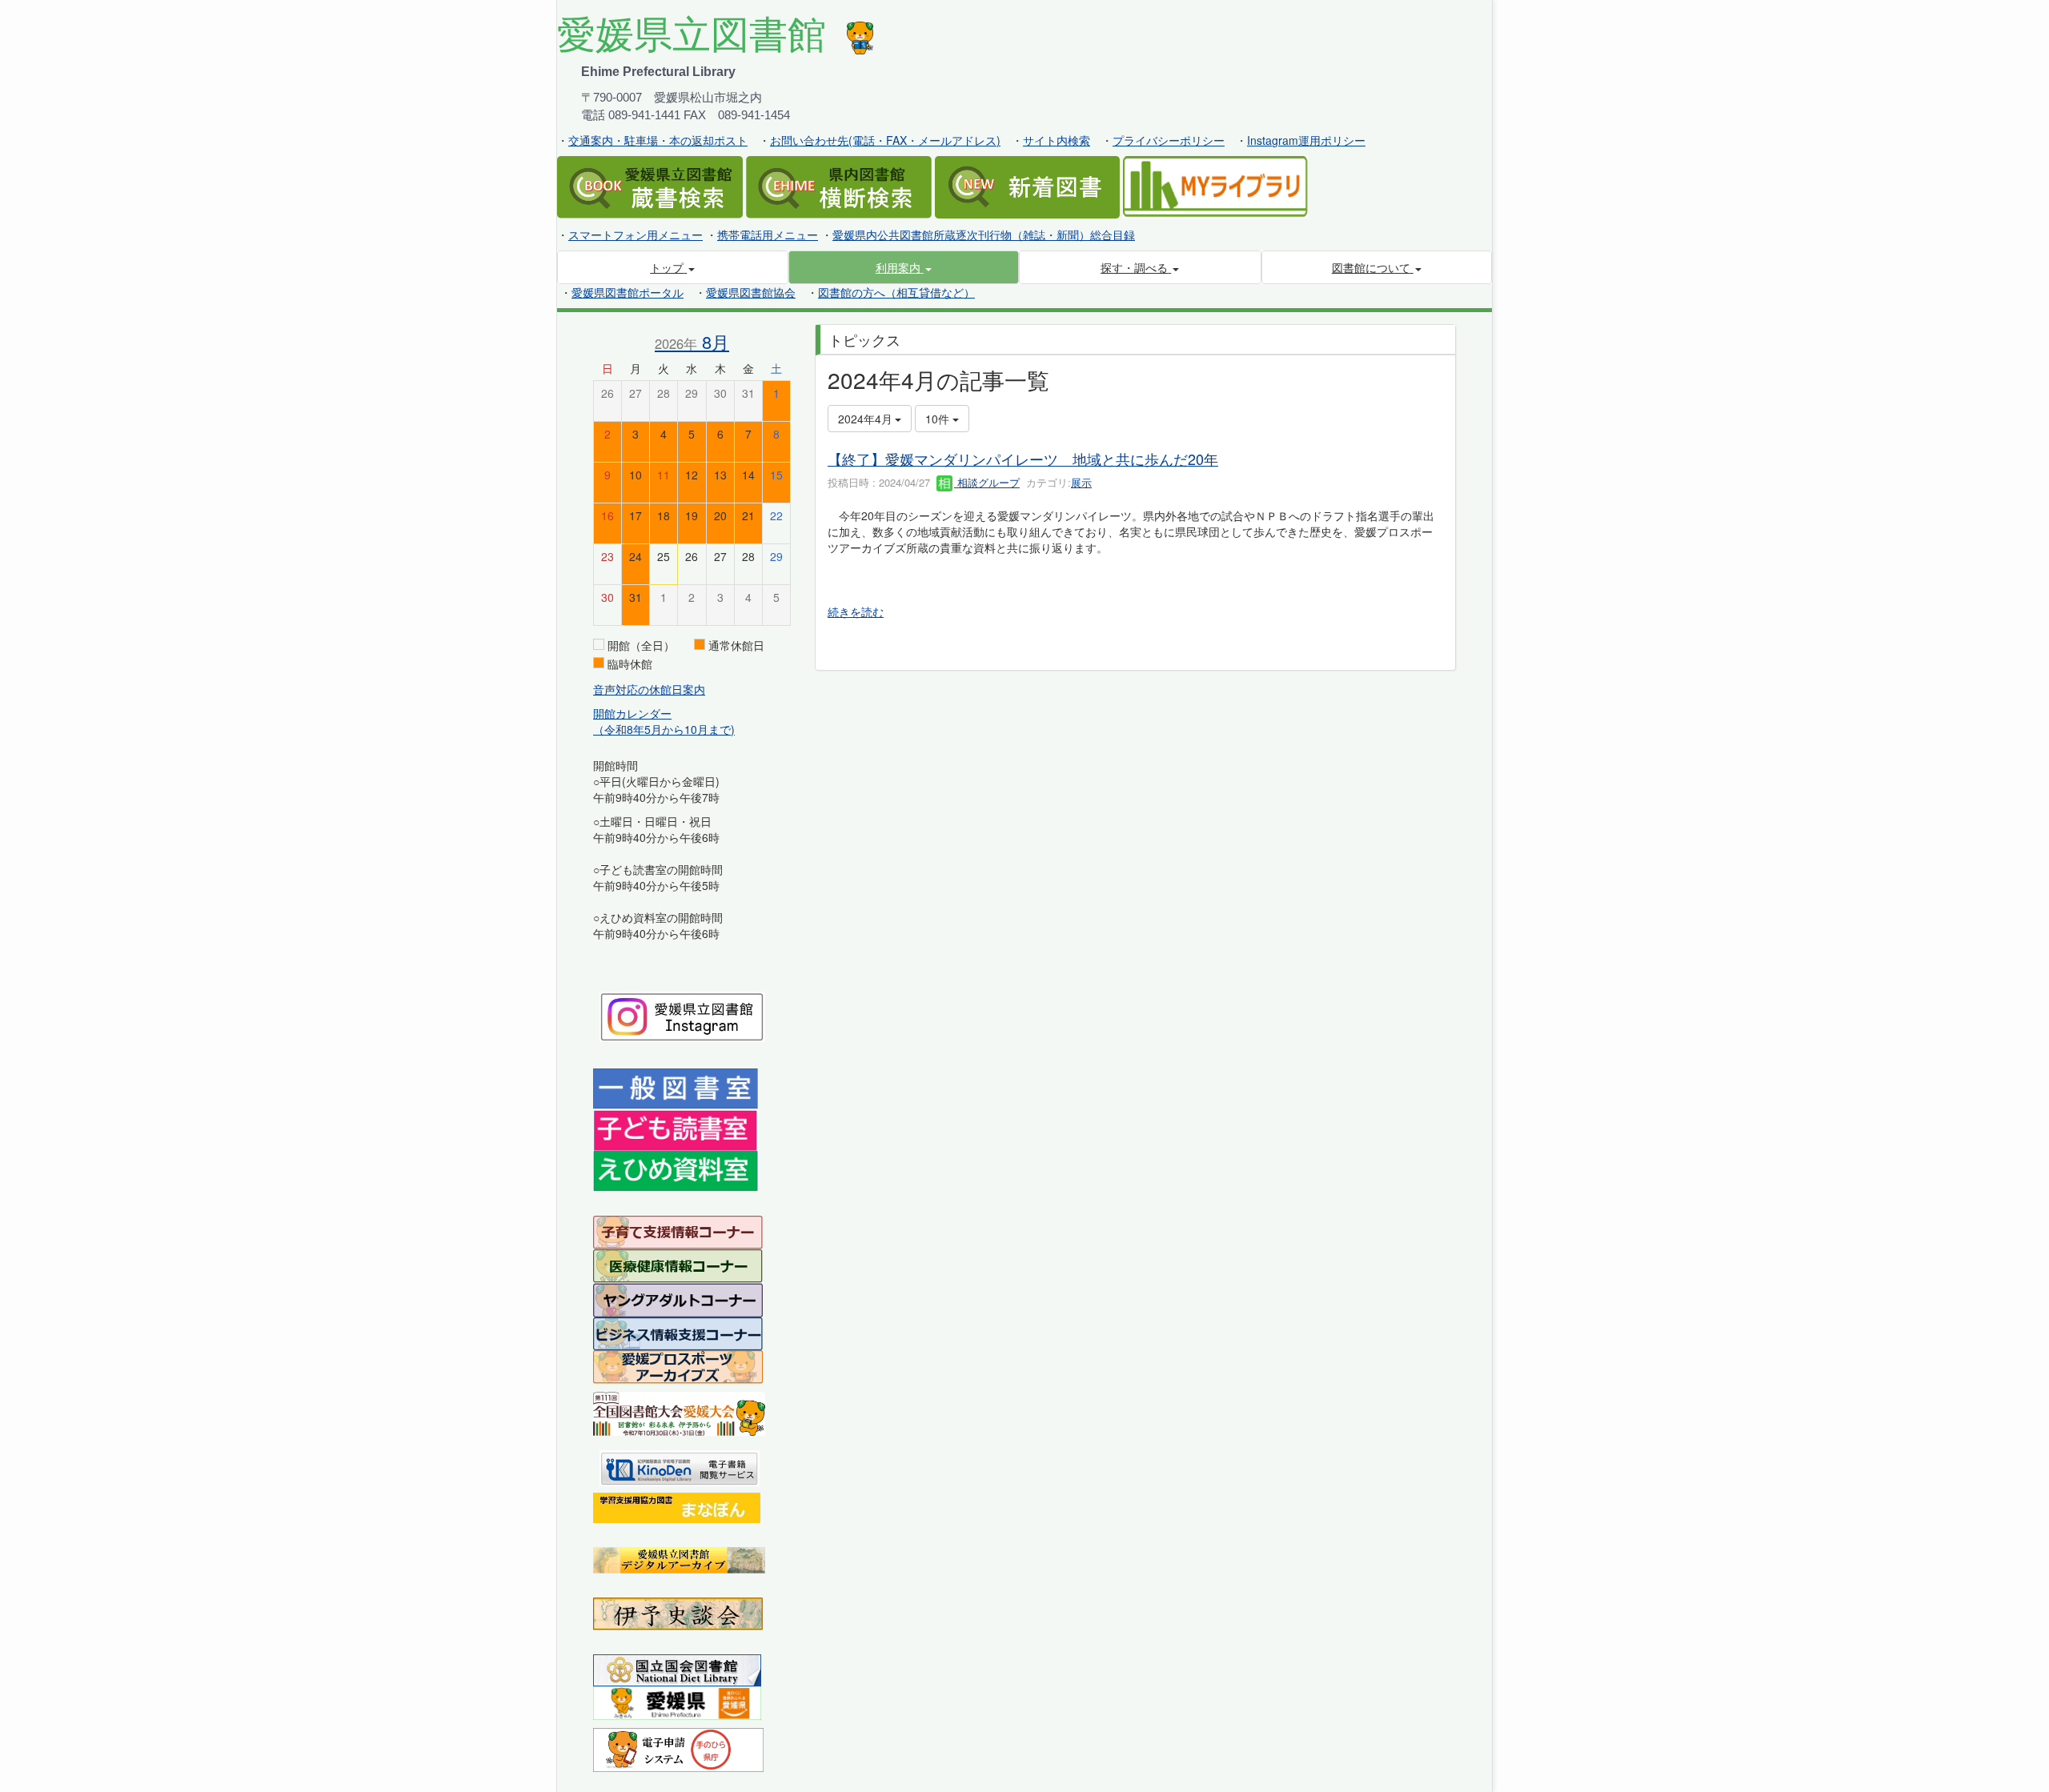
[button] (904, 267)
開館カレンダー (632, 713)
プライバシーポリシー (1169, 140)
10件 (939, 419)
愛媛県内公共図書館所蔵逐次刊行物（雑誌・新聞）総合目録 (984, 235)
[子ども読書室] (675, 1129)
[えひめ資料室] (676, 1169)
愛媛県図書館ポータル (628, 292)
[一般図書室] (676, 1088)
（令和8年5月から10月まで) (664, 729)
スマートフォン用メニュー (636, 235)
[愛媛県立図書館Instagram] (682, 1015)
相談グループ (987, 482)
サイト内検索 (1057, 140)
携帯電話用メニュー (768, 235)
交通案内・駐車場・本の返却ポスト (658, 140)
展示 (1081, 482)
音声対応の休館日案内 (649, 689)
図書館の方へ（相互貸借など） (896, 292)
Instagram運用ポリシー (1306, 140)
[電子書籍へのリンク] (680, 1466)
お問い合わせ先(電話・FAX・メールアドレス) (885, 140)
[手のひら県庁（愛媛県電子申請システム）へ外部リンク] (678, 1748)
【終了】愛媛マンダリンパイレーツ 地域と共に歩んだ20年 (1023, 459)
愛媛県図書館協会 (751, 292)
